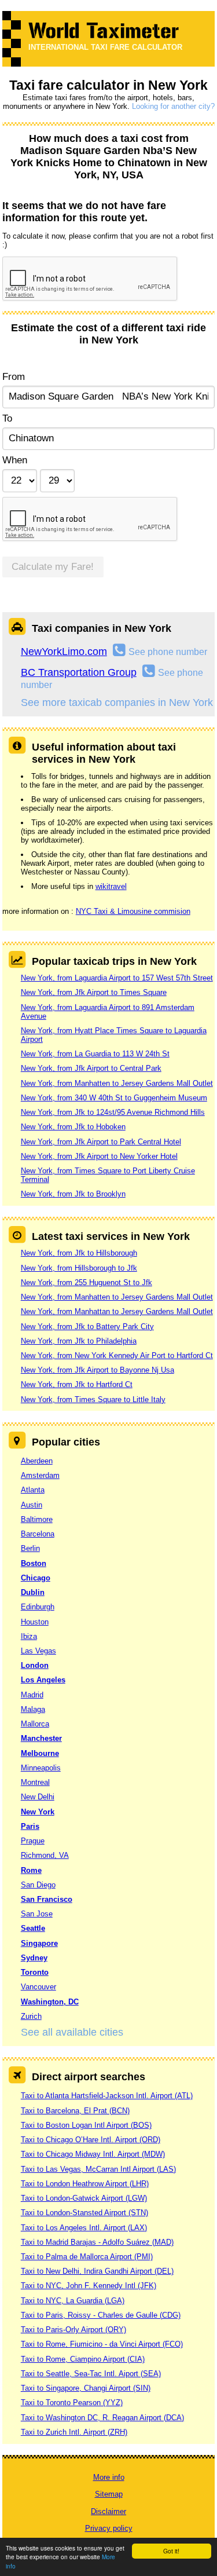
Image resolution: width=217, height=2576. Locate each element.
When (15, 460)
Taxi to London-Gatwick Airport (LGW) (84, 2198)
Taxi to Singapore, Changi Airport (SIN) (86, 2388)
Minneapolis (41, 1768)
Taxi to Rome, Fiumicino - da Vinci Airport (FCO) (102, 2344)
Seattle (33, 1928)
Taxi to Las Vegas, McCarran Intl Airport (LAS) (98, 2169)
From (14, 377)
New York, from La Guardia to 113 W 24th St (95, 1054)
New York (38, 1812)
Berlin (30, 1548)
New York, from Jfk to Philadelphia (79, 1341)
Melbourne (40, 1753)
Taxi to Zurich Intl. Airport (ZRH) (74, 2432)
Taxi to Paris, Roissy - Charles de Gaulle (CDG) (101, 2315)
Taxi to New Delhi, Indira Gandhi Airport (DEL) (97, 2271)
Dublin (33, 1592)
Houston (35, 1622)
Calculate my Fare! (53, 567)
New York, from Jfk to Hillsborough (79, 1253)
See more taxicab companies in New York (117, 702)
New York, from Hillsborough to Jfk (79, 1268)
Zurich (31, 2016)
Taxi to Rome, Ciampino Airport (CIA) (83, 2359)
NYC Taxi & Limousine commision (133, 911)
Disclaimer (108, 2511)
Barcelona (38, 1534)
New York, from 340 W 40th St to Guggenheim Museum (114, 1098)
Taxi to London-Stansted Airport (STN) (84, 2213)
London (35, 1665)
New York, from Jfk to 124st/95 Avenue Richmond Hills (113, 1112)
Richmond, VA (45, 1855)
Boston (34, 1563)
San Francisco (47, 1899)
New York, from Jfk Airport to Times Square (94, 992)
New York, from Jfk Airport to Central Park (91, 1068)
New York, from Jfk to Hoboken (73, 1127)
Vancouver (38, 1987)
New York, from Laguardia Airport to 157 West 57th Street (117, 978)
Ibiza (29, 1636)
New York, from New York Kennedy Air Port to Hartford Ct (117, 1355)
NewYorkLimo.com (64, 652)
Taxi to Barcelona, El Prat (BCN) (75, 2111)
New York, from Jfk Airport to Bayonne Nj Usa (98, 1370)
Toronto (35, 1972)
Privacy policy (109, 2528)
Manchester (41, 1738)
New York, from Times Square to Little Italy (93, 1399)
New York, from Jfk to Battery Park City (87, 1327)
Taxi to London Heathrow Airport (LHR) (85, 2184)
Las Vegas (38, 1651)
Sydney (34, 1958)
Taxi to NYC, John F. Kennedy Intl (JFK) (89, 2286)
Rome (31, 1870)
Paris (30, 1826)
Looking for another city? (173, 106)
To (7, 418)
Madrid (32, 1695)
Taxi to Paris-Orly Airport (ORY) (73, 2330)
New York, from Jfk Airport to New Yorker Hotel (99, 1156)
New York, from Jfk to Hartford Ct (77, 1384)
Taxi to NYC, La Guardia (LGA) (73, 2301)
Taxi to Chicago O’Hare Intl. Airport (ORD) (91, 2140)
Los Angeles (43, 1680)
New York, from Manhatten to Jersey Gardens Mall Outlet (117, 1083)
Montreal (35, 1782)
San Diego (38, 1885)
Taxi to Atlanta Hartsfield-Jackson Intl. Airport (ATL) (107, 2096)
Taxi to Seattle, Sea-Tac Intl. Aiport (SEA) (91, 2374)
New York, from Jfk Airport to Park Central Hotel (101, 1142)
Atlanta (33, 1490)
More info (109, 2477)
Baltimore (37, 1519)
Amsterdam (40, 1475)
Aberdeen (37, 1461)
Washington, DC (50, 2002)
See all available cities (72, 2032)
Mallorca (35, 1724)
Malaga (33, 1709)
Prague (33, 1841)
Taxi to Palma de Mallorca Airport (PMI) (87, 2257)
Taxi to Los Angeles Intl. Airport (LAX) (84, 2228)
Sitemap (109, 2494)
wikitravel (111, 886)
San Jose (37, 1914)
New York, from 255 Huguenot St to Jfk (87, 1282)
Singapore (39, 1943)
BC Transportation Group (79, 672)
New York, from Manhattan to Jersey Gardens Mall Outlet (117, 1311)
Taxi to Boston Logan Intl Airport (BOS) (86, 2125)
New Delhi (38, 1797)
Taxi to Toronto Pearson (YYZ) (72, 2403)
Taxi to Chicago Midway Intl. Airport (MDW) (93, 2154)
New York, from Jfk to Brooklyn (73, 1194)
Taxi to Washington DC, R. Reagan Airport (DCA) (102, 2418)
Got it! (171, 2551)
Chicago (36, 1578)
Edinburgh (38, 1607)
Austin (32, 1505)
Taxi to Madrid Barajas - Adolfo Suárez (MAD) (97, 2242)
